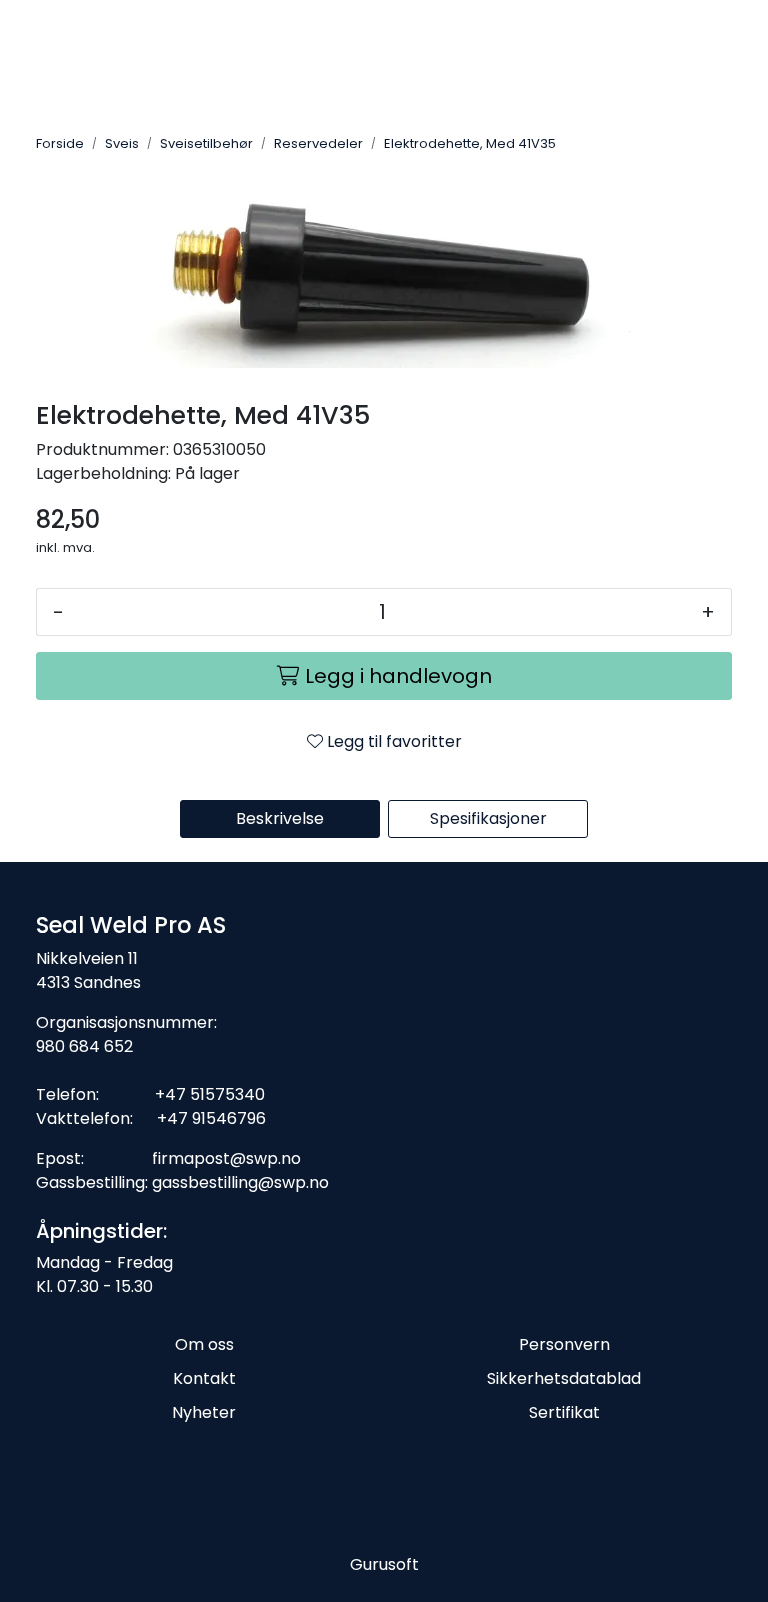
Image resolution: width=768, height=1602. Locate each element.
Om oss (204, 1344)
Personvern (564, 1344)
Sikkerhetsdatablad (564, 1378)
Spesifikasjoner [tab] (488, 818)
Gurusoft (384, 1564)
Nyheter (204, 1412)
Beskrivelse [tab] (280, 818)
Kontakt (204, 1378)
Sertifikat (564, 1412)
